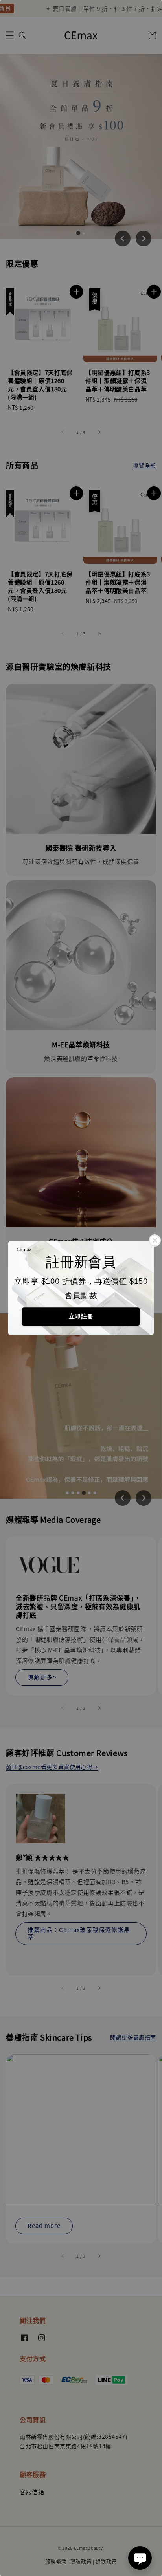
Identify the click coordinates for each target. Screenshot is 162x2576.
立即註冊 (81, 1316)
